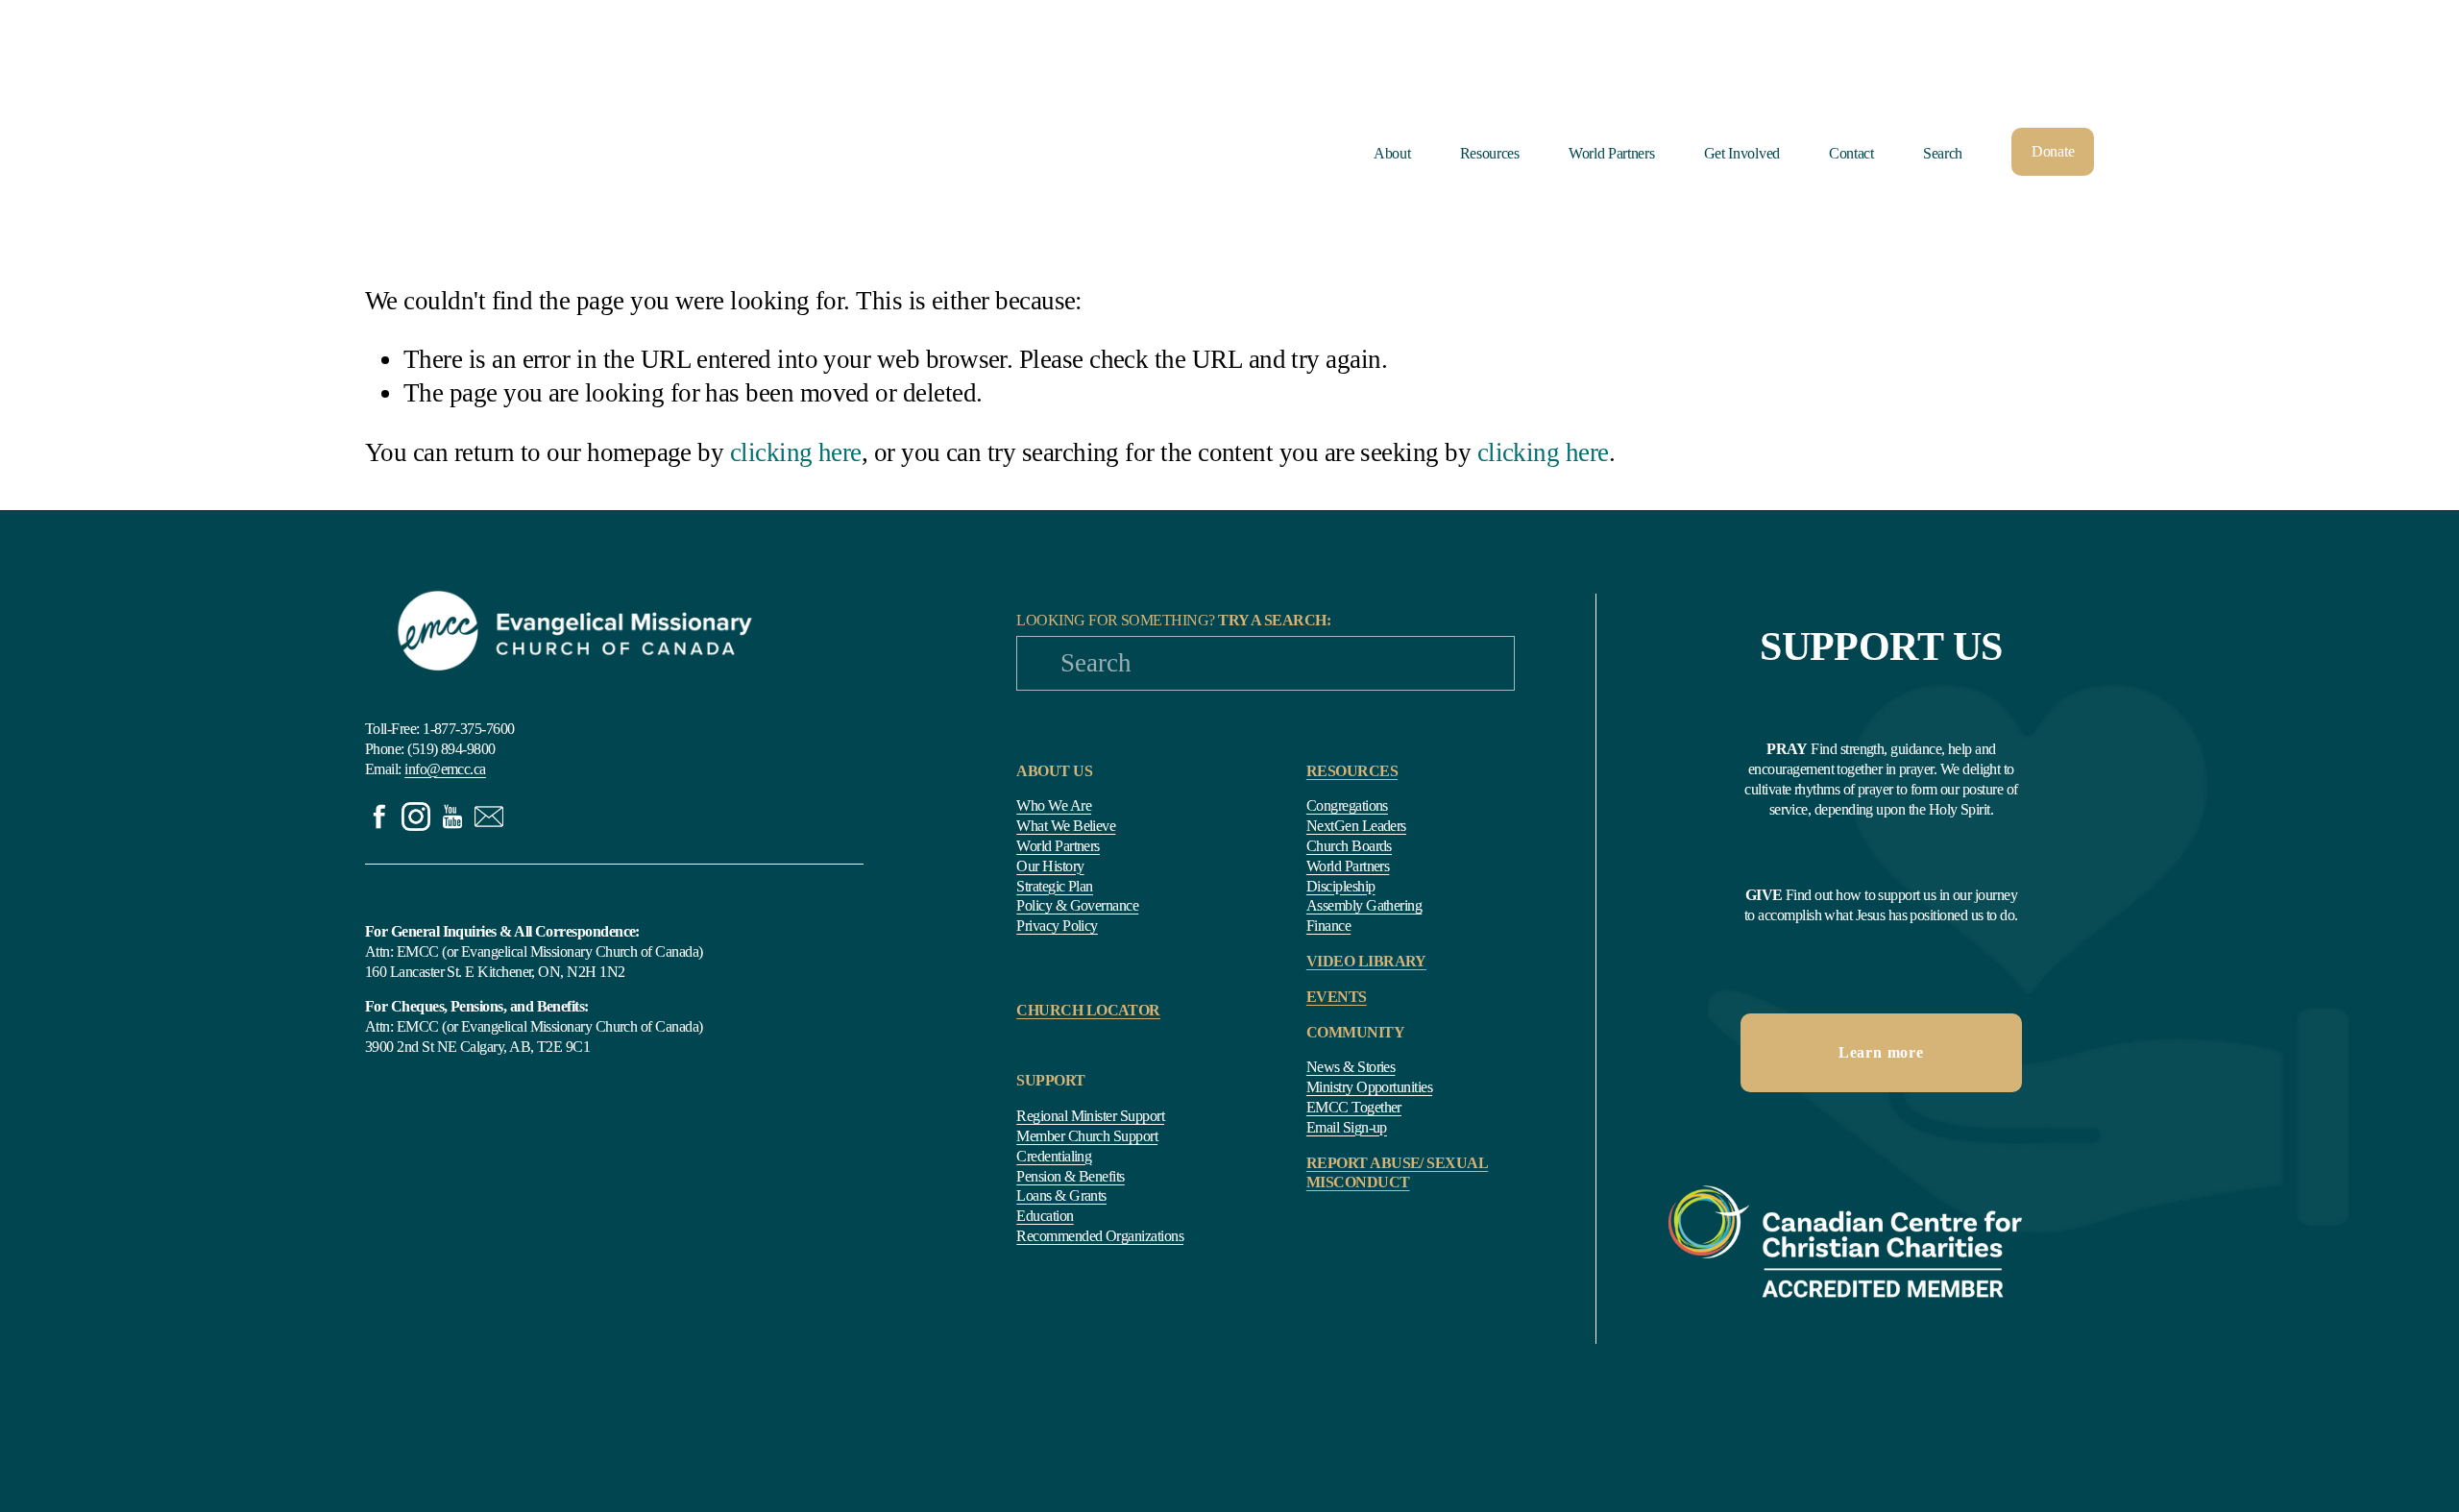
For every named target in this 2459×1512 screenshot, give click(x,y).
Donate (2053, 151)
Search (1943, 153)
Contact (1851, 153)
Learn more (1881, 1052)
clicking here (796, 452)
